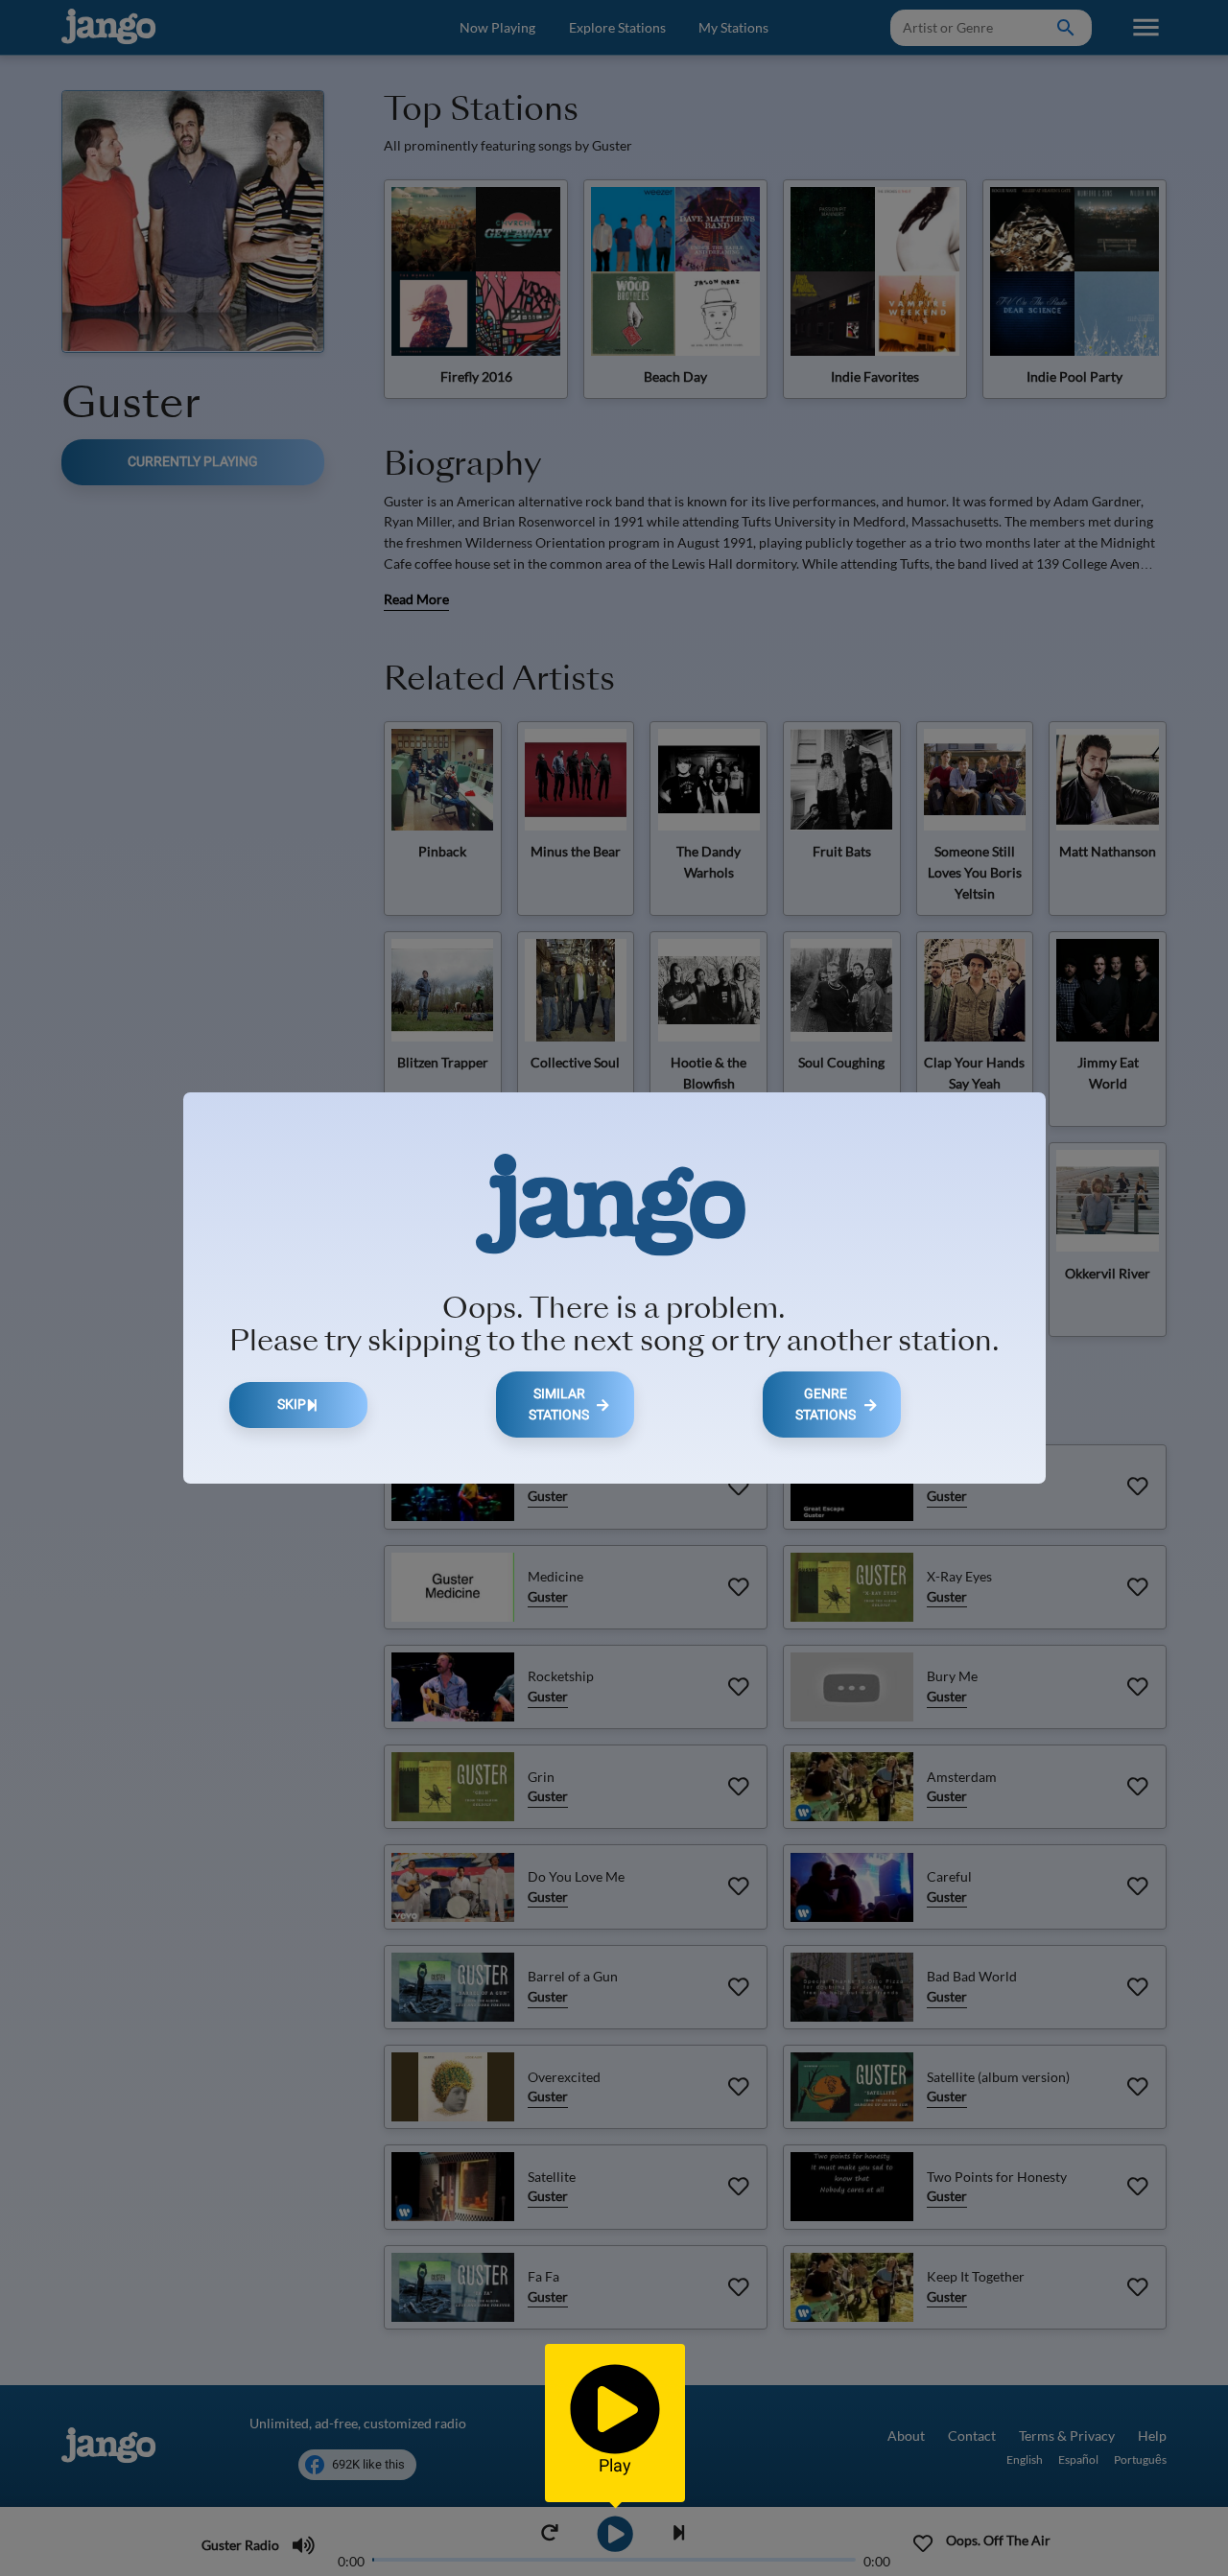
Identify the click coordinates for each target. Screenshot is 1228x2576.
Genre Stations (826, 1405)
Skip (292, 1405)
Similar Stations (559, 1405)
